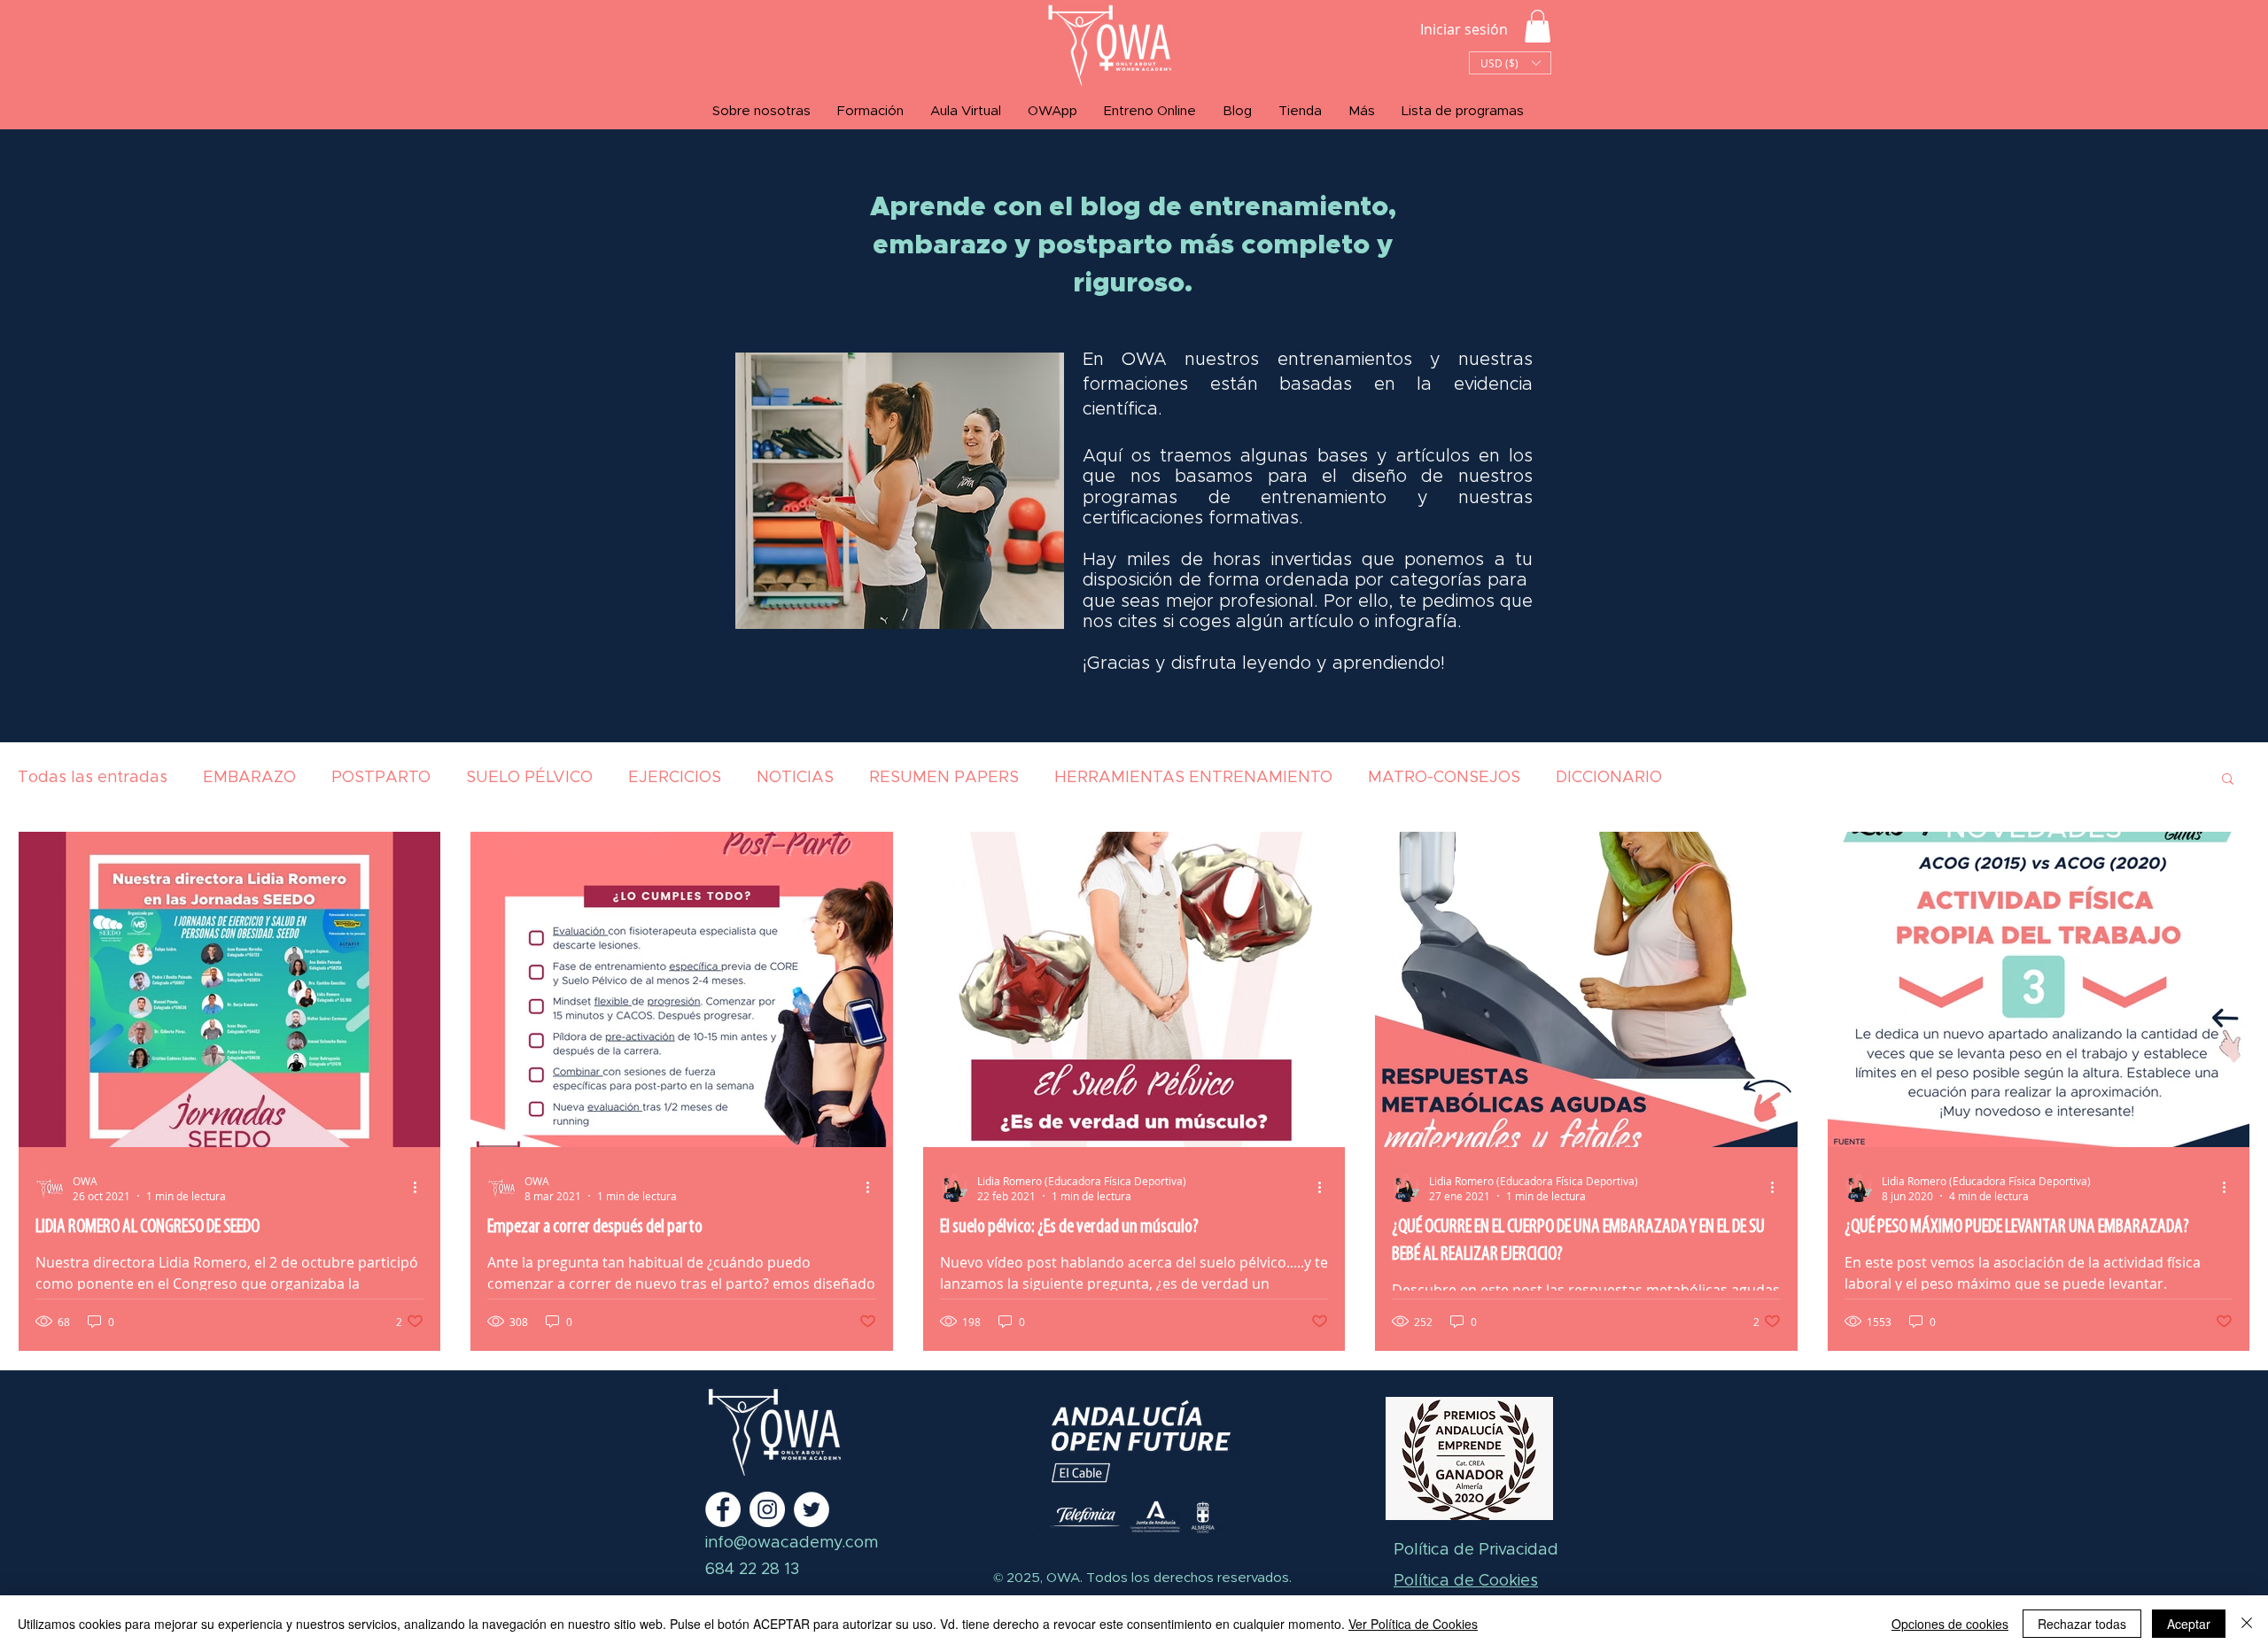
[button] (1538, 26)
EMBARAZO (249, 778)
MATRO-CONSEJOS (1444, 778)
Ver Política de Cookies (1413, 1624)
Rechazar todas (2082, 1624)
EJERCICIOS (675, 778)
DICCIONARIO (1609, 778)
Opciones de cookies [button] (1950, 1624)
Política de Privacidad (1476, 1550)
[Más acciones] (421, 1188)
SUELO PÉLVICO (529, 778)
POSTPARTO (381, 778)
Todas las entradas (93, 778)
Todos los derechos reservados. (1187, 1578)
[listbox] (1510, 63)
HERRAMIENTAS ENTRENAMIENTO (1193, 778)
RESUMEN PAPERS (944, 778)
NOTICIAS (795, 778)
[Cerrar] (2247, 1624)
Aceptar (2189, 1624)
